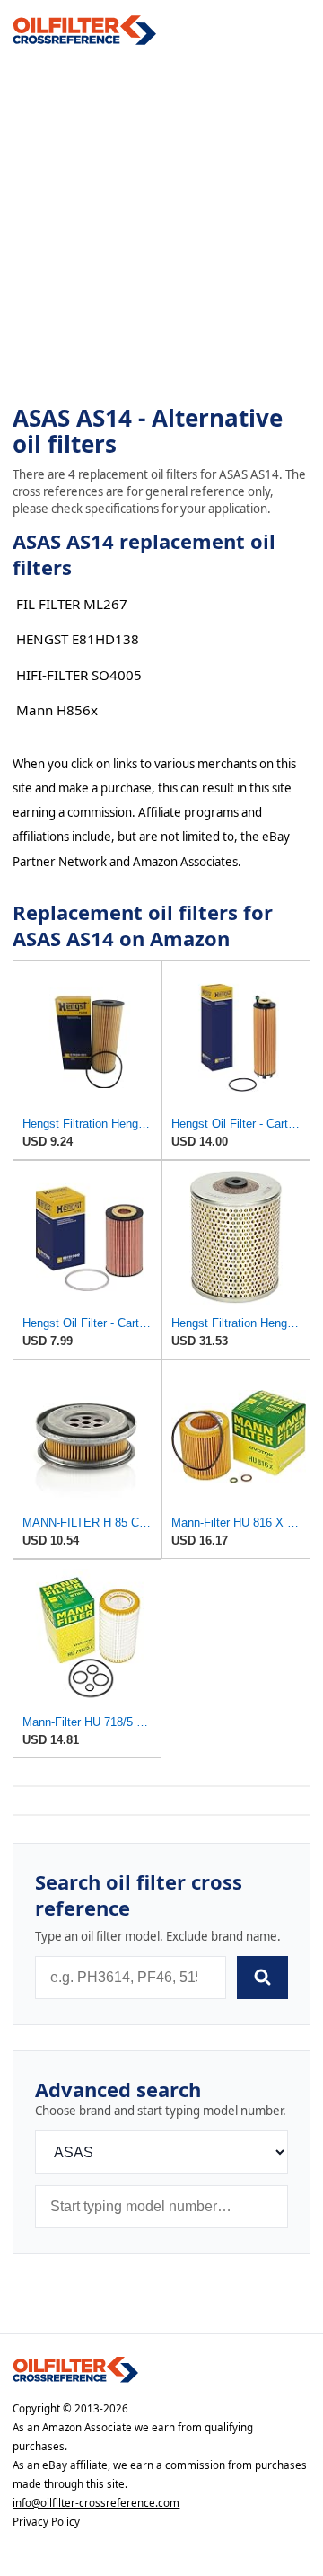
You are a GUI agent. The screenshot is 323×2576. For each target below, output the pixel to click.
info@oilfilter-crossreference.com (96, 2503)
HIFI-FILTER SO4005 (79, 675)
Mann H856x (57, 710)
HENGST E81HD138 (78, 639)
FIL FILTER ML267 (72, 604)
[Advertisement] (161, 226)
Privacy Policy (46, 2522)
